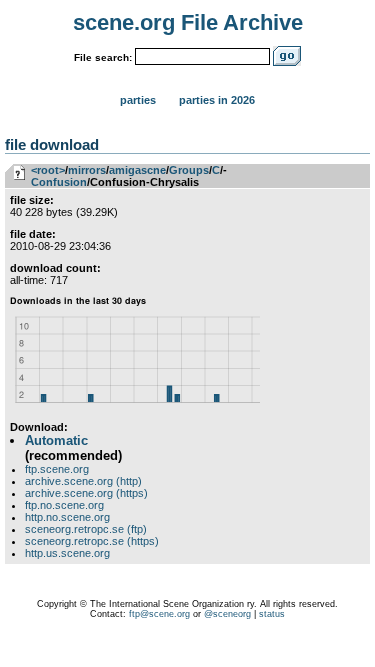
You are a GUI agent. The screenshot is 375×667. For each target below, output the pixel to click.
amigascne (137, 170)
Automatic (56, 440)
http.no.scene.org (67, 517)
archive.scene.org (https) (86, 493)
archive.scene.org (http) (83, 481)
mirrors (87, 170)
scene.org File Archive (188, 22)
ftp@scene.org (159, 614)
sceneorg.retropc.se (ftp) (86, 529)
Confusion (59, 182)
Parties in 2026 (217, 100)
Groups (189, 170)
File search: (103, 57)
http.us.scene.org (67, 553)
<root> (48, 170)
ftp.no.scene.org (64, 505)
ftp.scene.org (57, 469)
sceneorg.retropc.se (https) (92, 541)
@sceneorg (227, 614)
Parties (138, 100)
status (272, 614)
